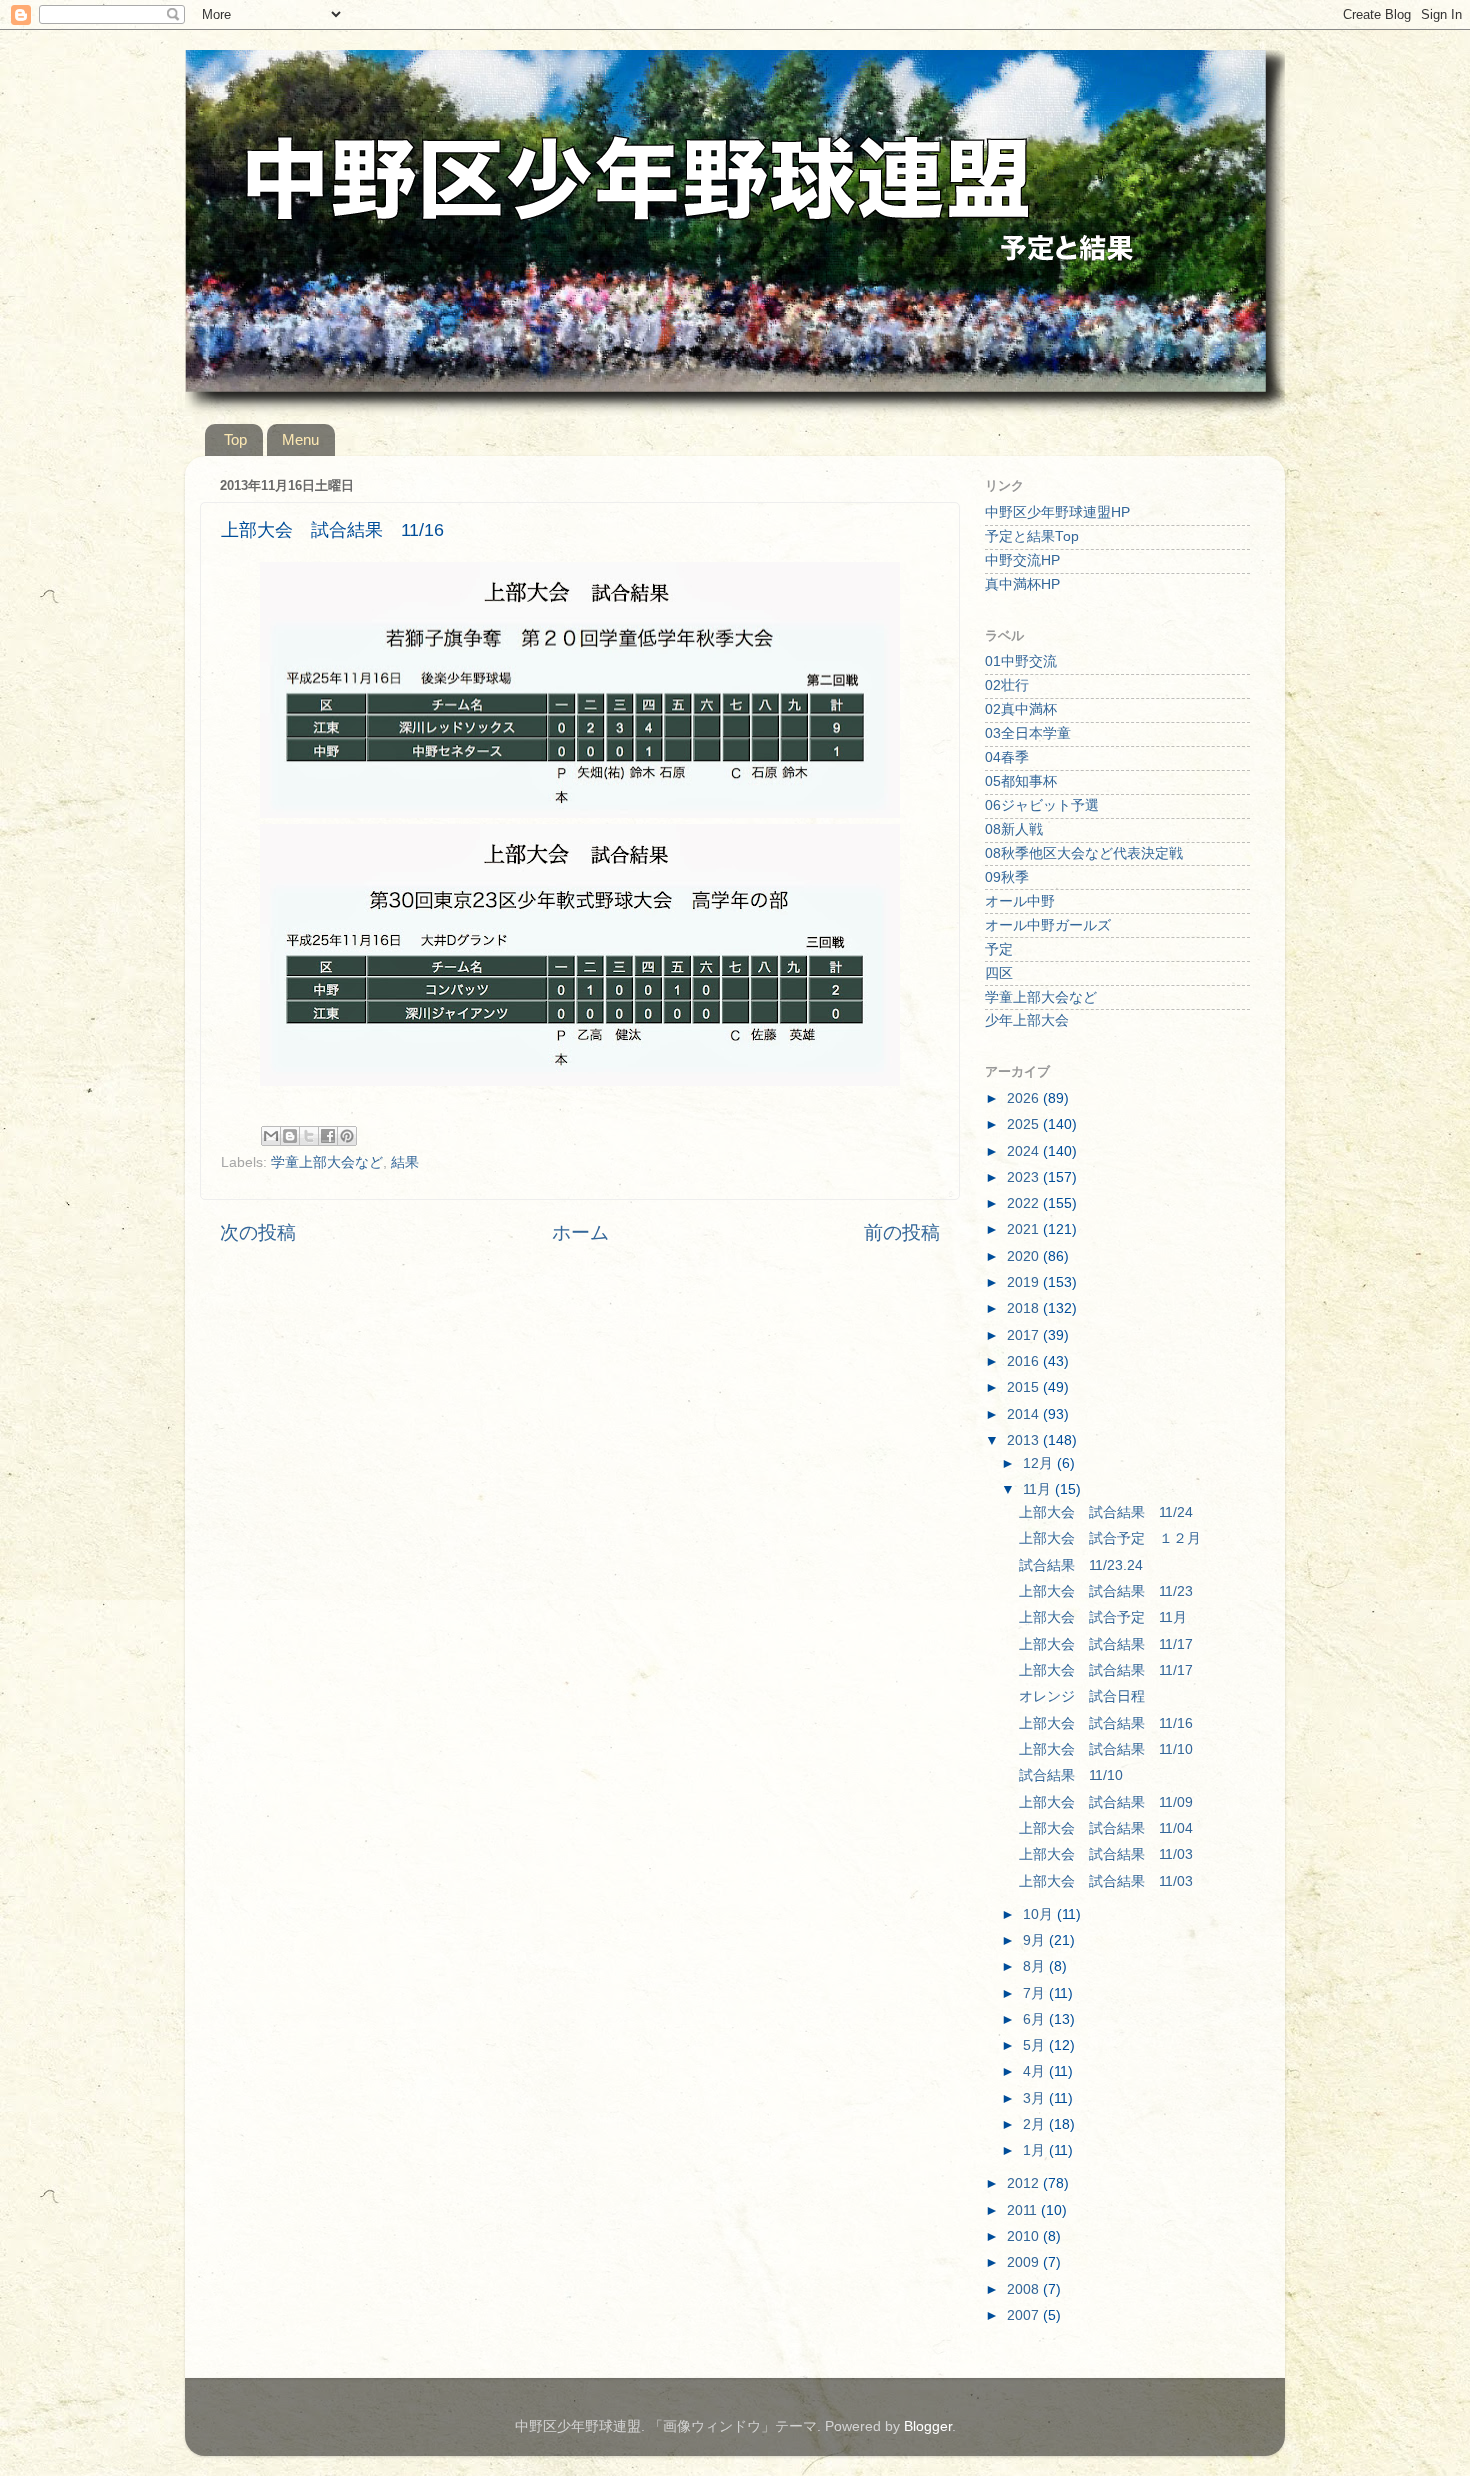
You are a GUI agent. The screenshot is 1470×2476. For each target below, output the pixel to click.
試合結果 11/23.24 (1081, 1565)
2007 (1025, 2315)
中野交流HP (1022, 560)
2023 (1025, 1177)
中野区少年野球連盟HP (1057, 512)
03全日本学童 (1028, 733)
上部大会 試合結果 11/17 (1106, 1644)
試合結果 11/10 (1071, 1775)
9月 (1036, 1940)
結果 (405, 1162)
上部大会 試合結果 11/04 (1106, 1828)
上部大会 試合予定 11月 (1103, 1617)
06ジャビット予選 (1042, 805)
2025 (1025, 1124)
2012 (1025, 2183)
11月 (1039, 1489)
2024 (1025, 1151)
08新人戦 (1014, 829)
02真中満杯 (1021, 709)
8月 (1036, 1966)
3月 (1036, 2098)
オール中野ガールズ (1048, 925)
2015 (1025, 1387)
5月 (1036, 2045)
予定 (999, 949)
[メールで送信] (271, 1136)
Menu (300, 439)
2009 (1025, 2262)
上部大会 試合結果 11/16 (1106, 1723)
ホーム (580, 1232)
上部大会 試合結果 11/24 (1106, 1512)
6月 (1036, 2019)
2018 (1025, 1308)
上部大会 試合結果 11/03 (1106, 1854)
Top (235, 439)
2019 (1025, 1282)
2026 (1025, 1098)
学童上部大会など (327, 1162)
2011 (1024, 2210)
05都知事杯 (1021, 781)
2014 (1025, 1414)
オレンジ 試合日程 (1082, 1696)
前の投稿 (902, 1232)
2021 (1025, 1229)
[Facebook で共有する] (328, 1136)
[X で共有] (309, 1136)
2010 (1025, 2236)
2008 (1025, 2289)
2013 (1025, 1440)
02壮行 (1007, 685)
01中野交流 (1021, 661)
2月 (1036, 2124)
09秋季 (1007, 877)
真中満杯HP (1022, 584)
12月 (1040, 1463)
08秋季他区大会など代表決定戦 (1084, 853)
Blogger (928, 2426)
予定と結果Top (1032, 536)
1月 (1036, 2150)
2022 (1025, 1203)
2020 (1025, 1256)
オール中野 (1020, 901)
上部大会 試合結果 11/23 (1106, 1591)
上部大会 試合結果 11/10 (1106, 1749)
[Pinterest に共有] (347, 1136)
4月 (1036, 2071)
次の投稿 (258, 1232)
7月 (1036, 1993)
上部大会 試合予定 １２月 (1110, 1538)
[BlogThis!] (290, 1136)
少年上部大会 (1027, 1020)
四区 (999, 973)
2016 (1025, 1361)
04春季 (1007, 757)
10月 (1040, 1914)
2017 (1025, 1335)
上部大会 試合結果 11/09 (1106, 1802)
